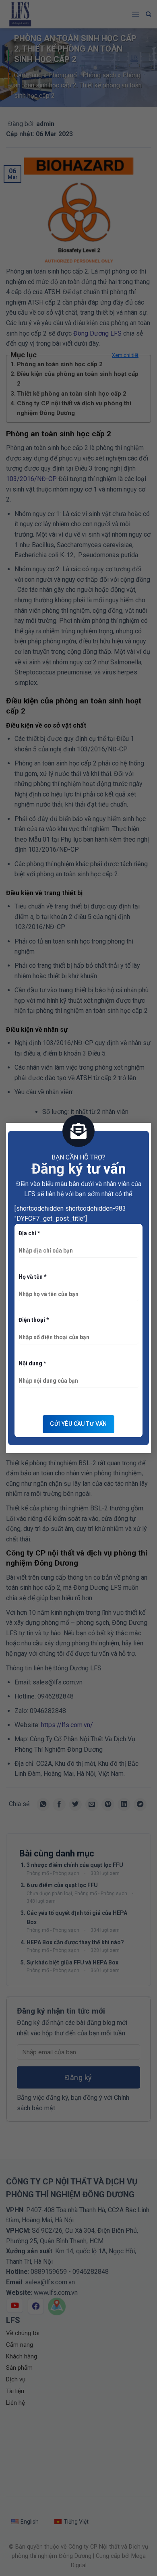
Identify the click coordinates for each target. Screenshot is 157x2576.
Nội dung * (32, 1363)
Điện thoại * (34, 1320)
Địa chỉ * (29, 1233)
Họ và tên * (33, 1277)
